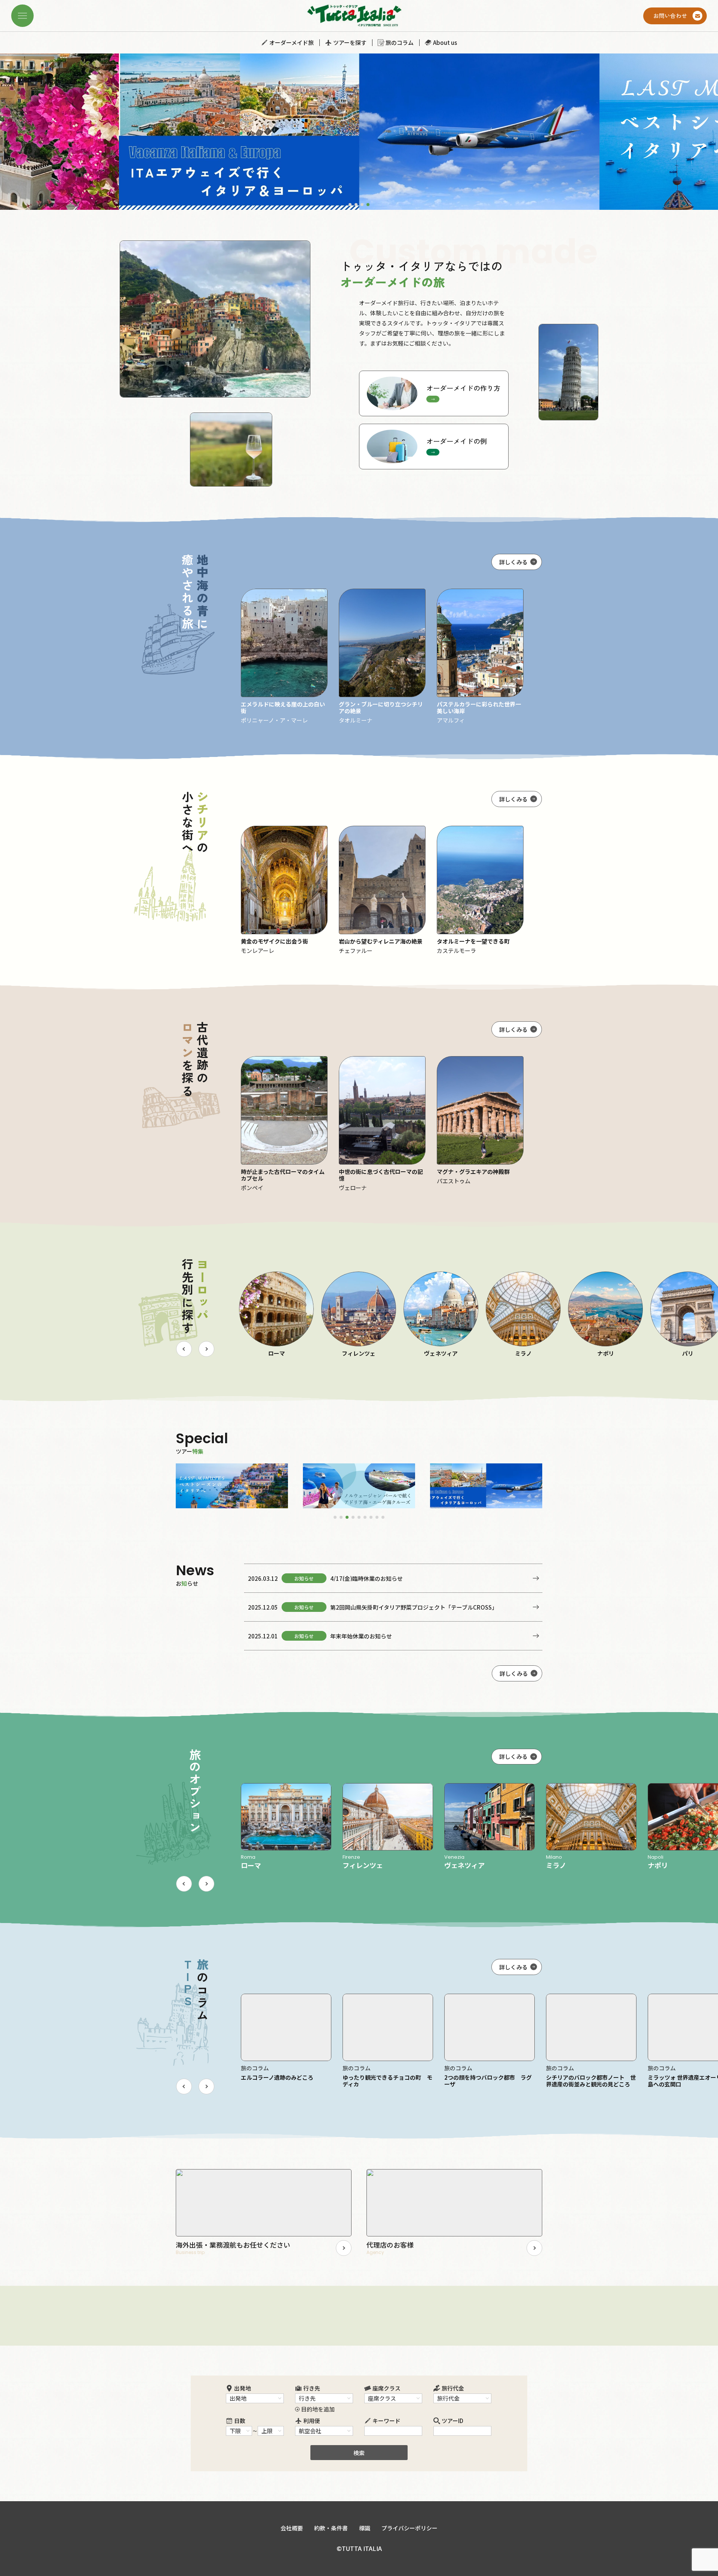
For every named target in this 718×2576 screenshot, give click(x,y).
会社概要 (292, 2528)
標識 (365, 2528)
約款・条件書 (331, 2528)
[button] (350, 205)
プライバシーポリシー (409, 2528)
